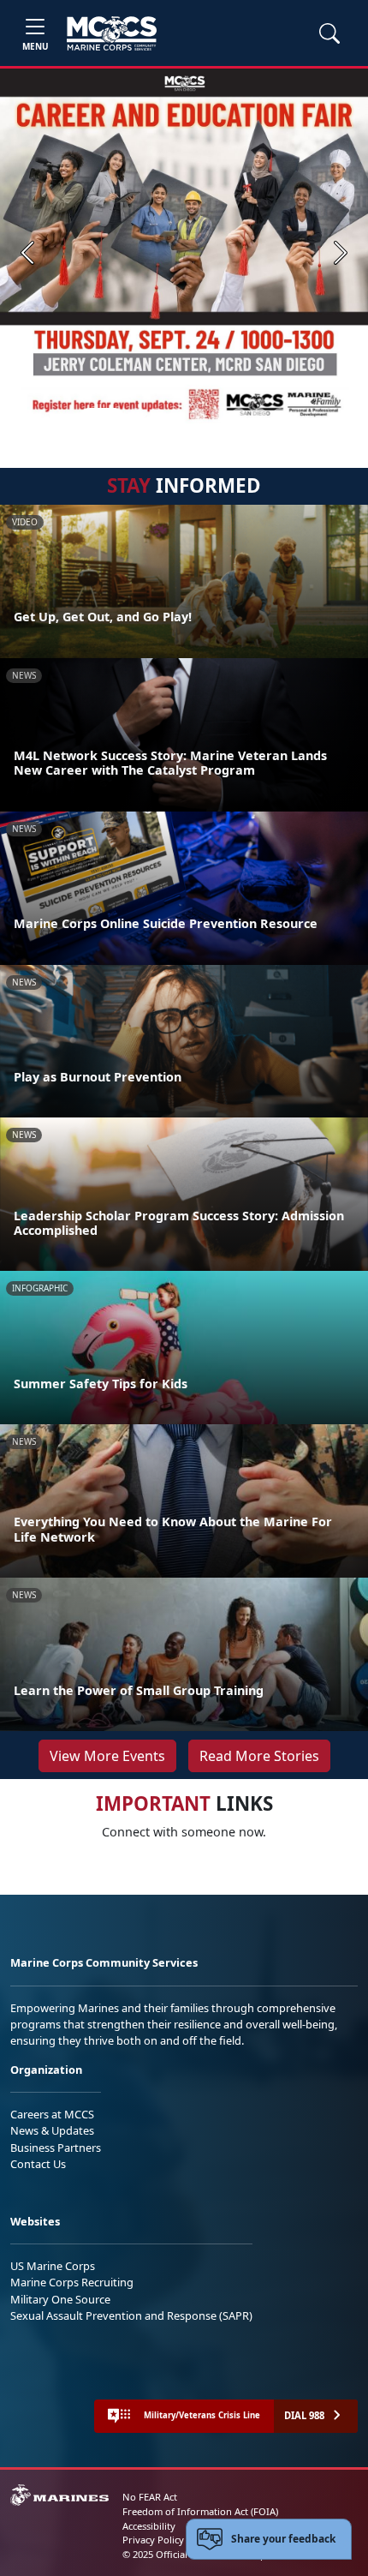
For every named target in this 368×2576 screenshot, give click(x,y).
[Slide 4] (177, 416)
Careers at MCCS (52, 2114)
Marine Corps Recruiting (72, 2282)
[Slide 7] (239, 416)
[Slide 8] (259, 416)
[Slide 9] (280, 416)
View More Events (107, 1756)
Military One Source (60, 2299)
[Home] (112, 33)
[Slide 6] (218, 416)
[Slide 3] (157, 416)
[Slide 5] (198, 416)
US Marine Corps (53, 2266)
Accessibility (149, 2526)
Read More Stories (259, 1756)
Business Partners (56, 2148)
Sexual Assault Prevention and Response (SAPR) (131, 2315)
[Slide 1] (102, 416)
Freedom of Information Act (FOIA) (200, 2511)
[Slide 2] (136, 416)
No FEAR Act (150, 2497)
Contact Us (38, 2164)
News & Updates (52, 2130)
